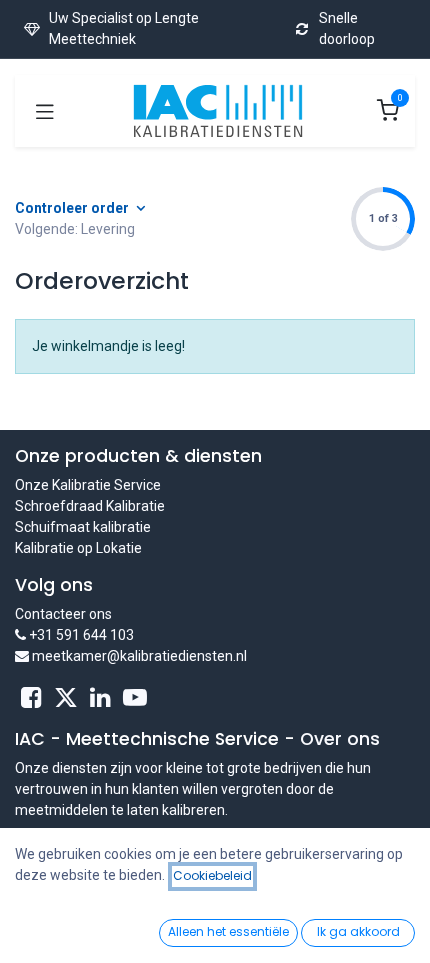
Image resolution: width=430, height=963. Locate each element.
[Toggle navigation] (45, 111)
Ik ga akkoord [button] (358, 931)
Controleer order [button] (73, 208)
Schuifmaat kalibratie (83, 527)
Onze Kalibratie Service (88, 485)
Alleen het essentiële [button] (228, 931)
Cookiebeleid (212, 875)
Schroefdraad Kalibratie (90, 506)
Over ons (340, 739)
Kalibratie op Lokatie (78, 548)
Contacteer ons (63, 614)
